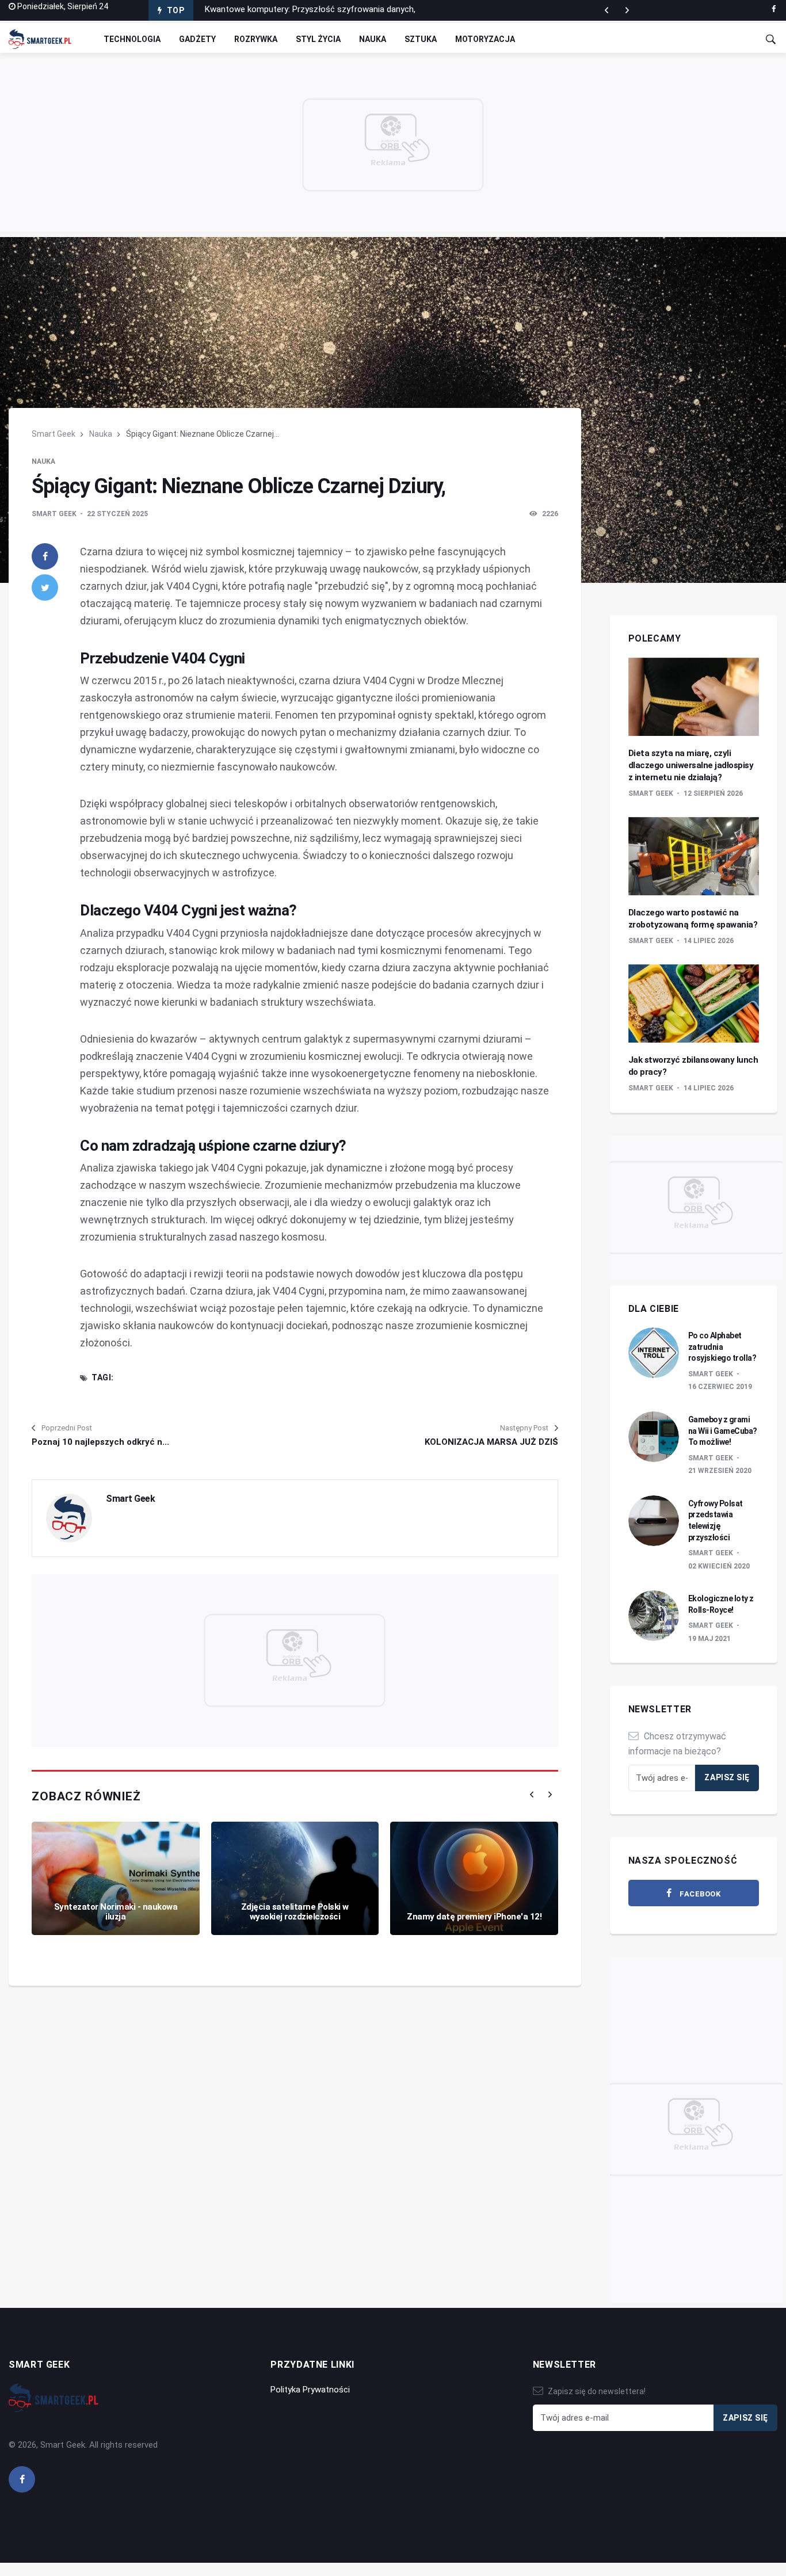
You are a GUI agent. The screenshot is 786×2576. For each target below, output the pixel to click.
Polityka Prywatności (310, 2390)
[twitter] (45, 587)
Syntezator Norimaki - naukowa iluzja (116, 1912)
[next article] (606, 10)
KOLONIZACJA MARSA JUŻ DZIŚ (491, 1442)
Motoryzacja (485, 39)
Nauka (373, 39)
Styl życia (318, 39)
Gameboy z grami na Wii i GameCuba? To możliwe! (723, 1431)
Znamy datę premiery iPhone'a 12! (474, 1917)
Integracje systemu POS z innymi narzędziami (292, 10)
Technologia (132, 39)
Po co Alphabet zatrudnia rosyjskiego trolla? (722, 1347)
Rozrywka (256, 39)
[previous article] (627, 10)
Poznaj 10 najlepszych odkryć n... (100, 1442)
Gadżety (197, 39)
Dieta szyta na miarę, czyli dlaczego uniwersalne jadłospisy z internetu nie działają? (691, 765)
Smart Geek (54, 434)
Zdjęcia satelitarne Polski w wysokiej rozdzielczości (295, 1912)
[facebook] (774, 9)
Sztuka (421, 39)
